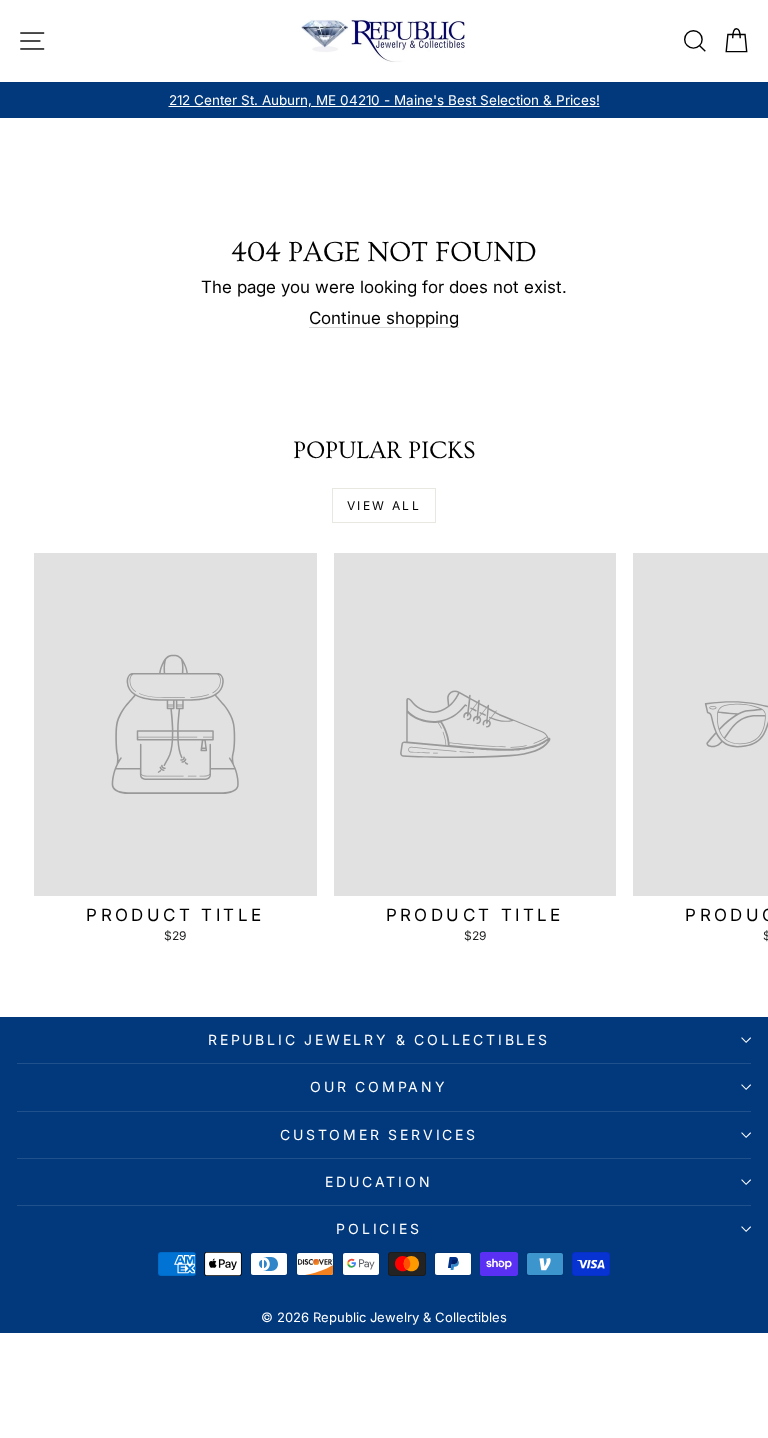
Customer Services (379, 1134)
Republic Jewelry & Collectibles (379, 1039)
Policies (378, 1228)
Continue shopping (384, 318)
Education (378, 1181)
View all (384, 505)
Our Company (379, 1086)
